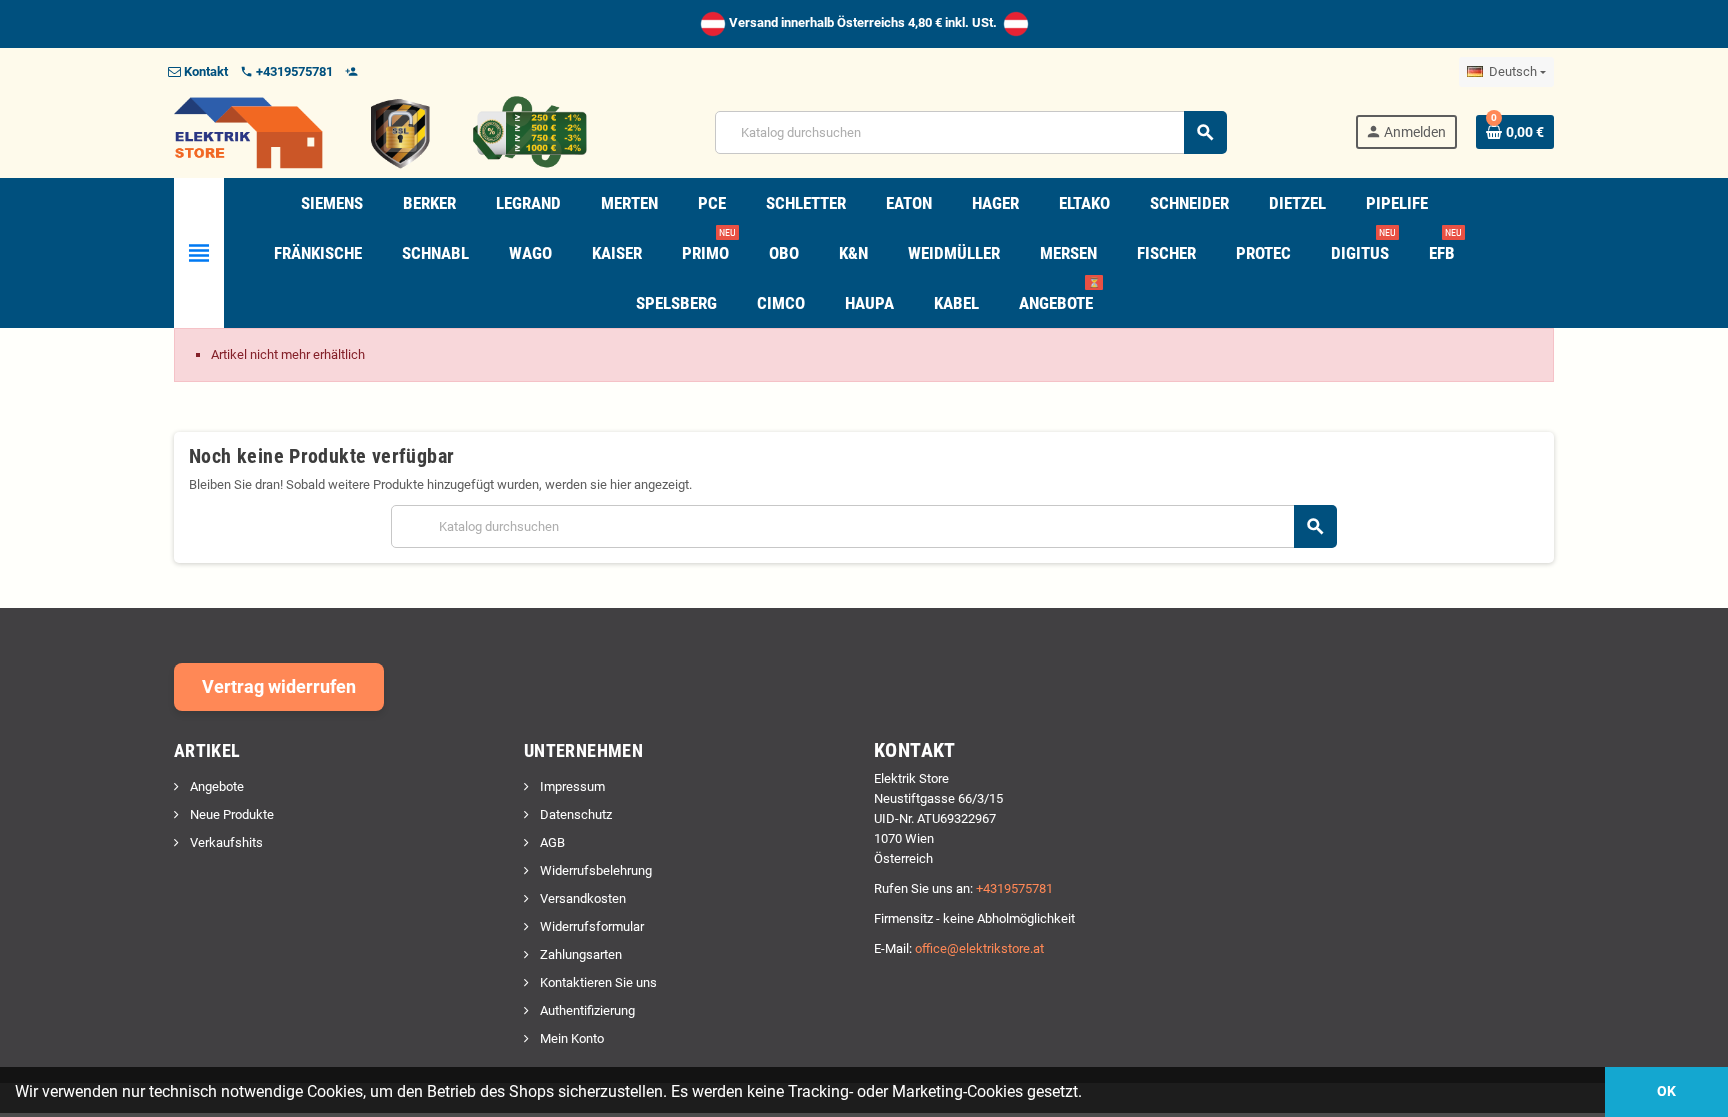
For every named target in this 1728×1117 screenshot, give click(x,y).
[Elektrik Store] (380, 131)
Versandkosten (581, 898)
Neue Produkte (230, 814)
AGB (551, 842)
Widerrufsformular (590, 926)
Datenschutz (574, 814)
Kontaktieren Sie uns (597, 982)
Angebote (215, 786)
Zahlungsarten (579, 954)
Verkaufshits (225, 842)
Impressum (571, 786)
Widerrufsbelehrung (594, 870)
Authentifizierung (586, 1010)
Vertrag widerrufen (279, 686)
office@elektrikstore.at (979, 948)
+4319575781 (1014, 888)
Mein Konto (570, 1038)
